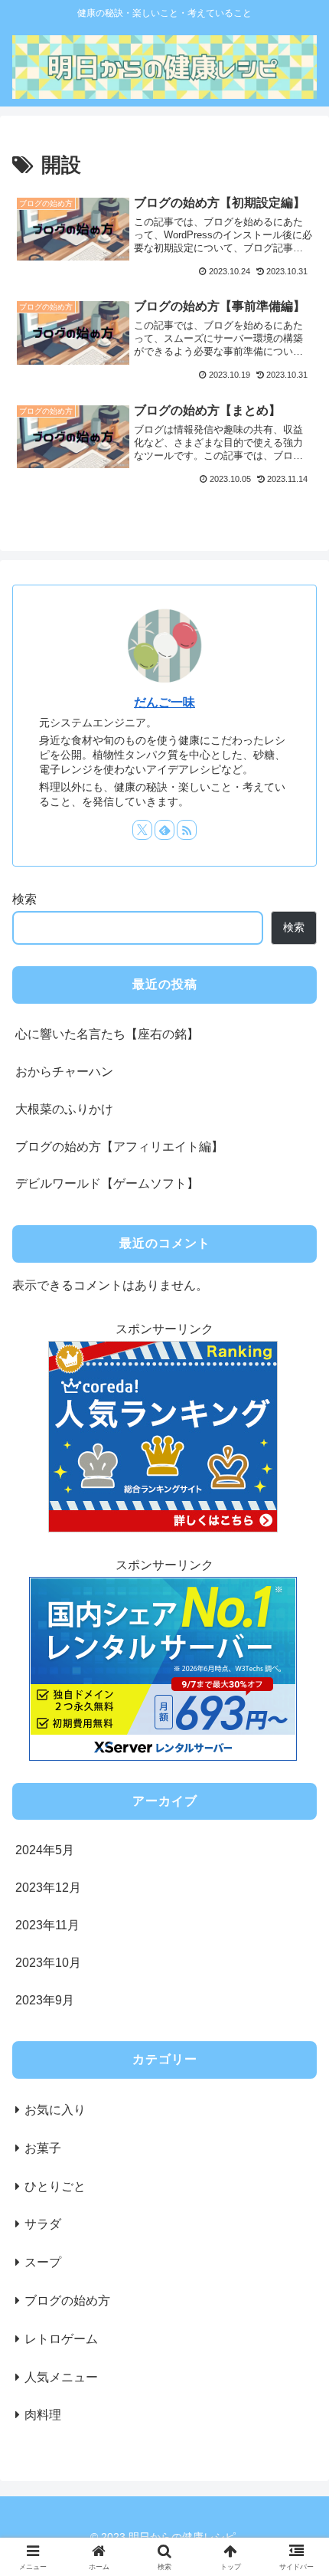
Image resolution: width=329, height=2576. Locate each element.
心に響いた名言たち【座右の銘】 (107, 1034)
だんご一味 (164, 702)
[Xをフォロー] (142, 830)
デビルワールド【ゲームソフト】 (107, 1183)
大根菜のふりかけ (64, 1109)
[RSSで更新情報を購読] (187, 830)
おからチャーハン (64, 1072)
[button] (297, 2117)
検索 (24, 899)
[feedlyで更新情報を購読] (164, 830)
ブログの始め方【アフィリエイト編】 (119, 1147)
